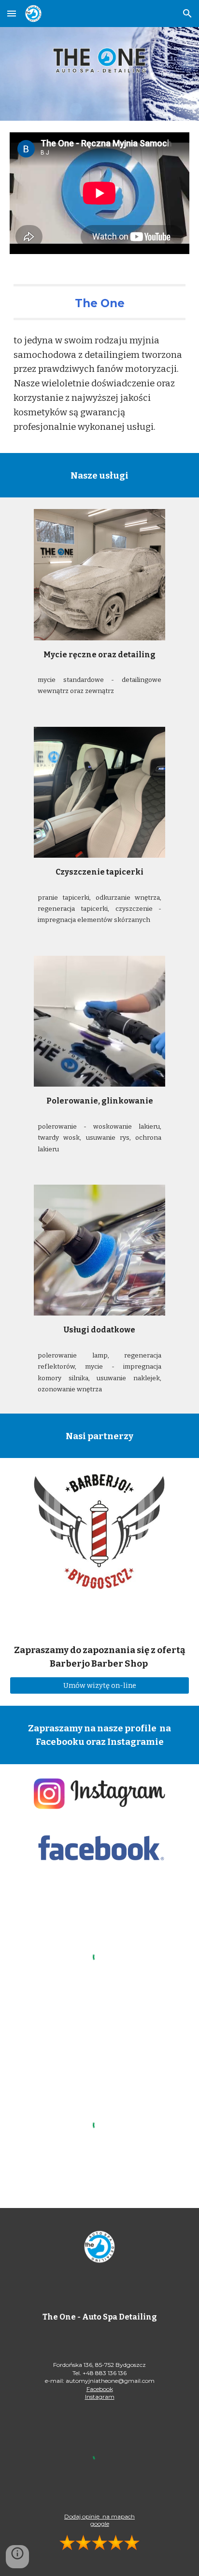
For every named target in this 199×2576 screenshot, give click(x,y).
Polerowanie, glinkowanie (100, 1101)
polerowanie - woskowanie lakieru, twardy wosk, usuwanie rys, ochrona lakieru (99, 1138)
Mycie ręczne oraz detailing (99, 655)
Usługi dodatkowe (99, 1330)
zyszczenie (136, 909)
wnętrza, (148, 898)
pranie (50, 898)
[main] (99, 302)
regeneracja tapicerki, (76, 909)
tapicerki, (79, 898)
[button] (12, 13)
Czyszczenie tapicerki (99, 872)
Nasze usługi (99, 476)
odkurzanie (115, 898)
